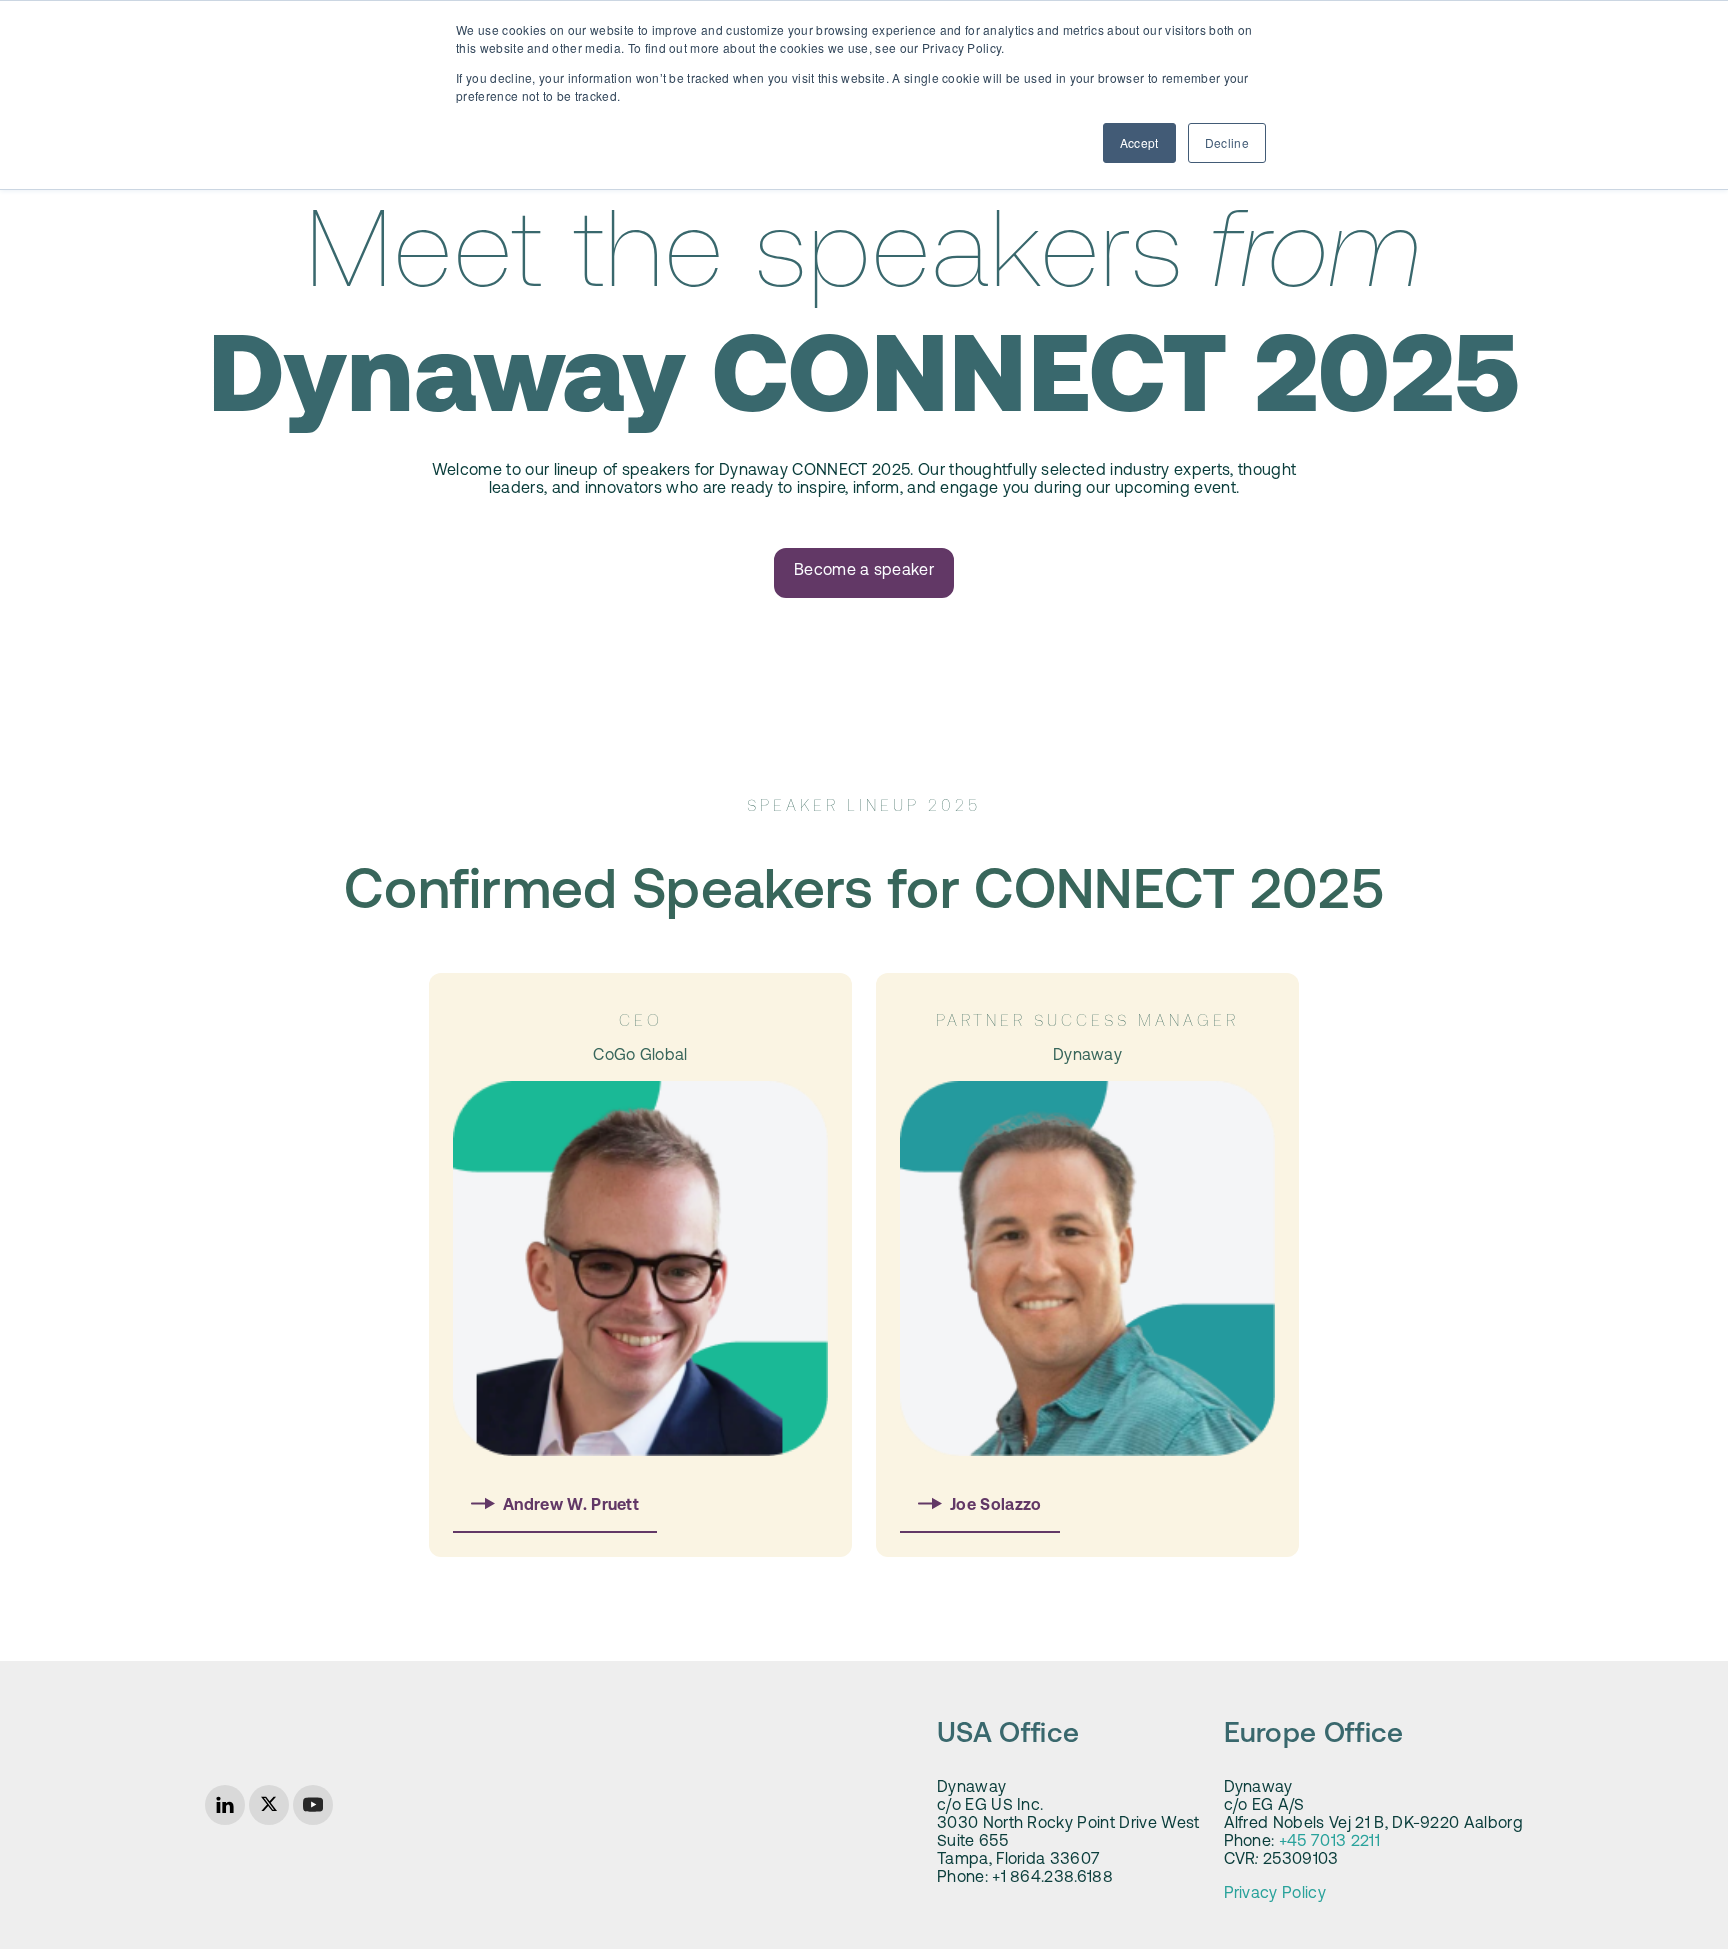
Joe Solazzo (996, 1506)
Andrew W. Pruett (571, 1506)
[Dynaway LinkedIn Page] (225, 1805)
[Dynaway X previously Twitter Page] (269, 1805)
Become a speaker (864, 571)
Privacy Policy (1275, 1894)
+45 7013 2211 (1329, 1842)
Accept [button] (1139, 142)
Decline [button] (1227, 142)
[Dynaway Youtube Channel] (313, 1805)
